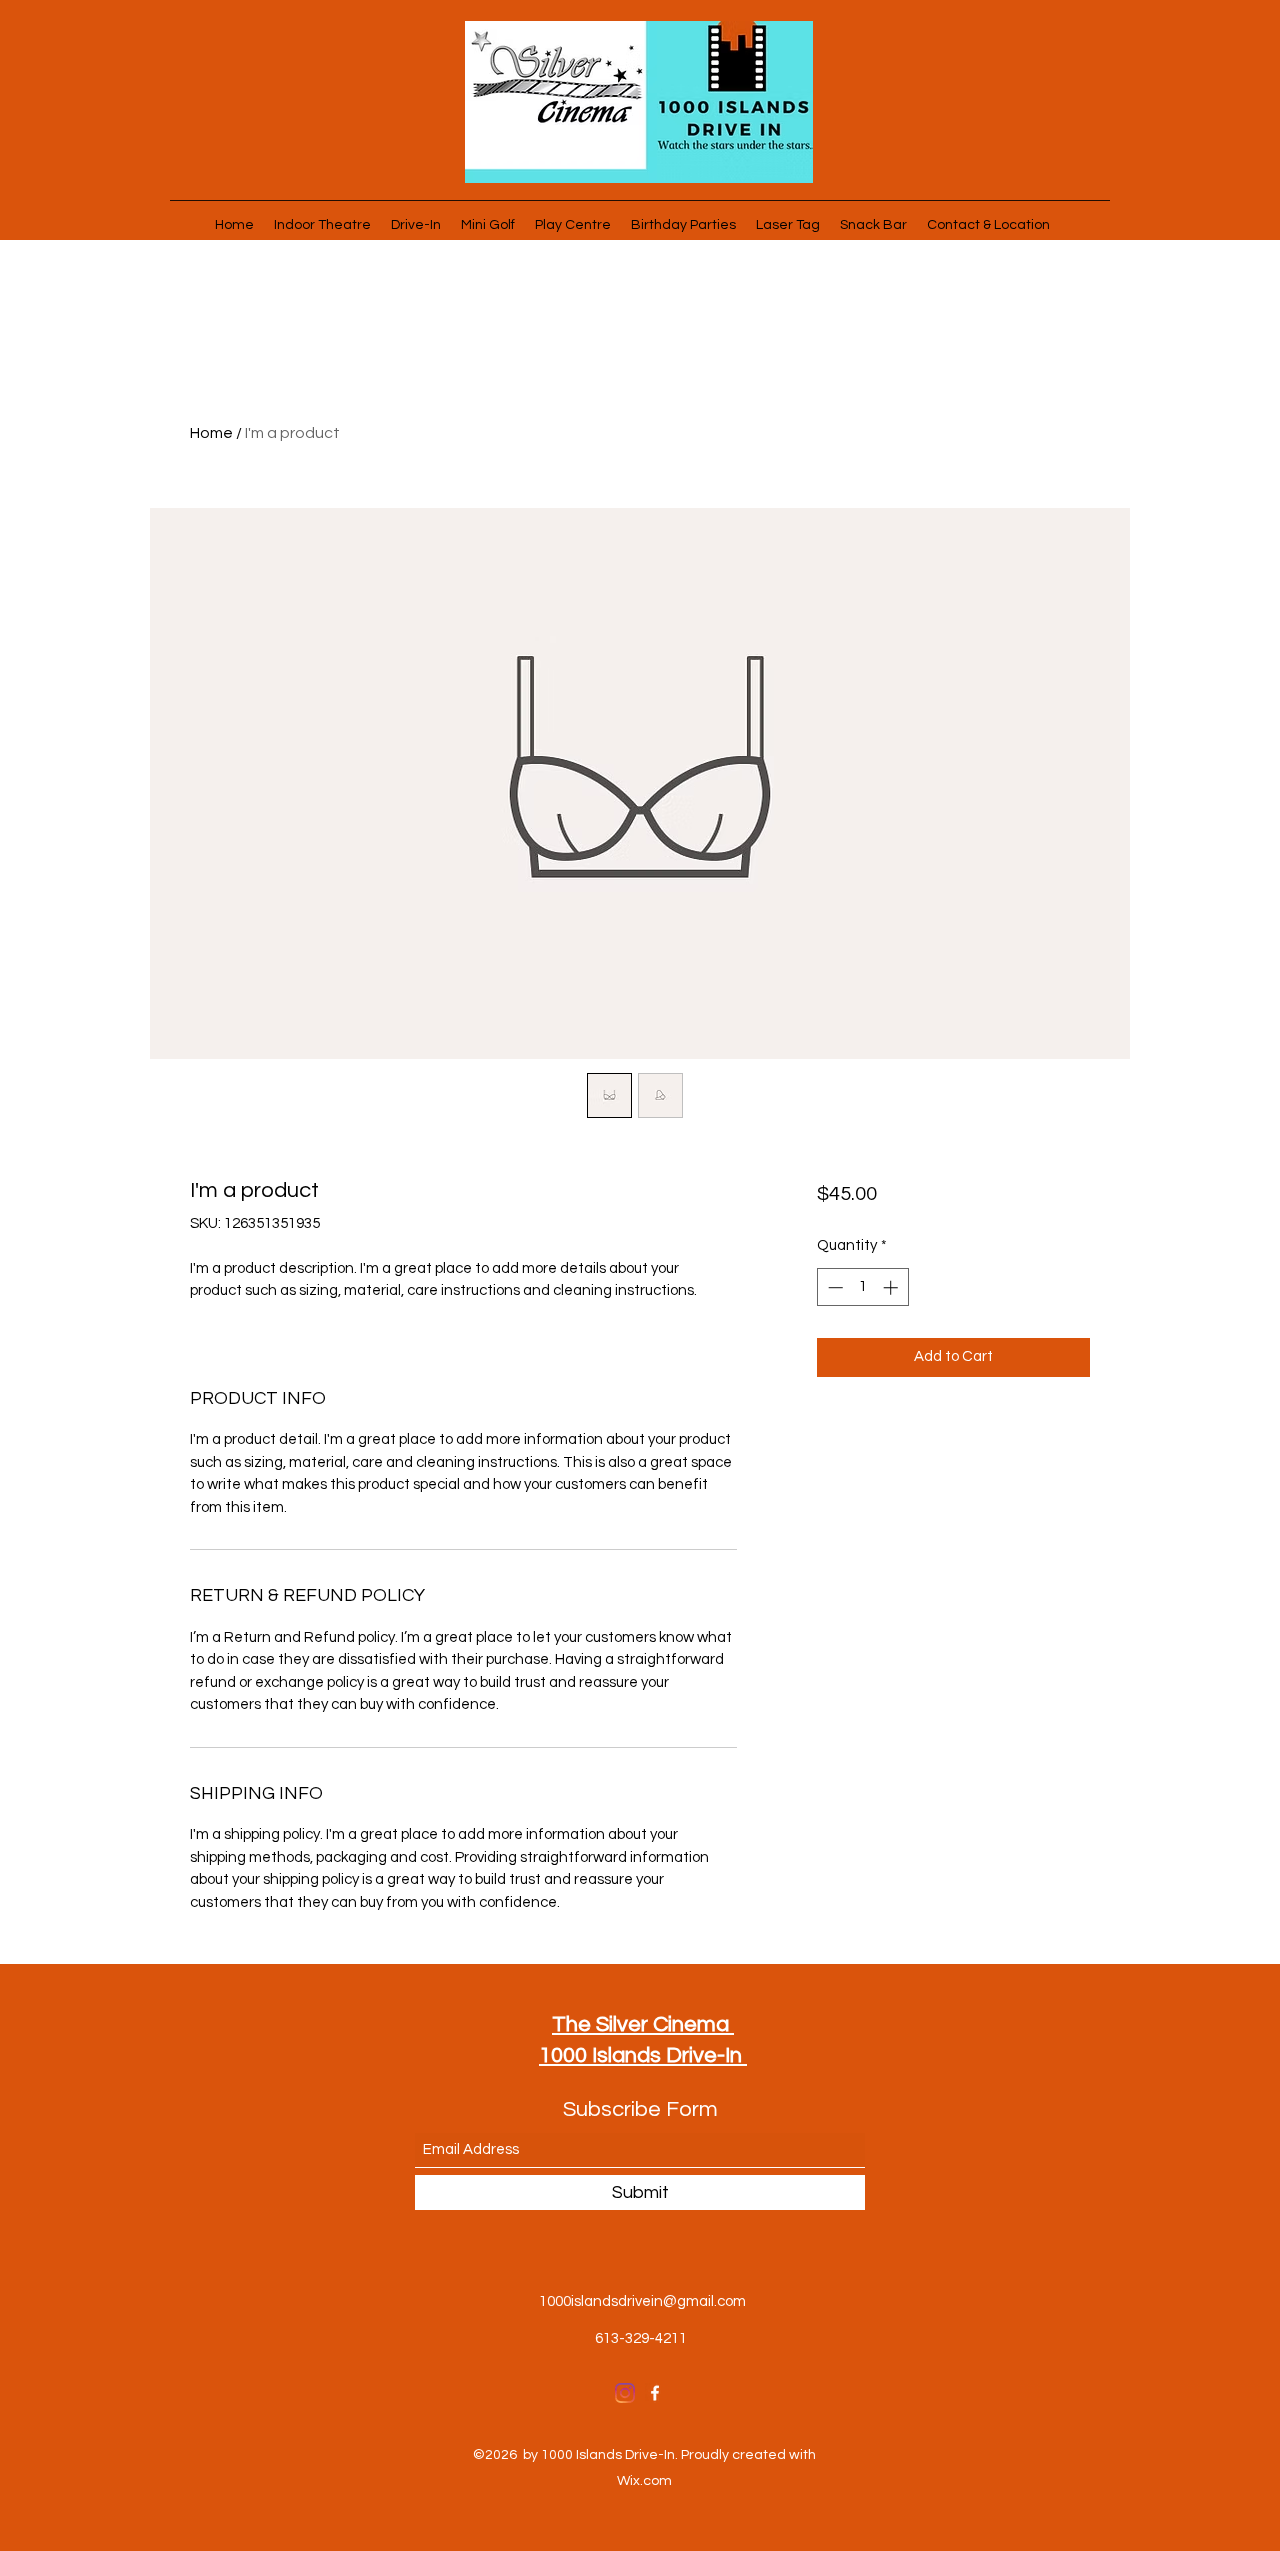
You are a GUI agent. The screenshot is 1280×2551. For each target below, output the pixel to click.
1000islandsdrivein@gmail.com (642, 2301)
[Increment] (892, 1287)
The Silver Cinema (643, 2024)
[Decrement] (833, 1287)
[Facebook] (655, 2393)
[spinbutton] (862, 1287)
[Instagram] (625, 2393)
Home (211, 433)
